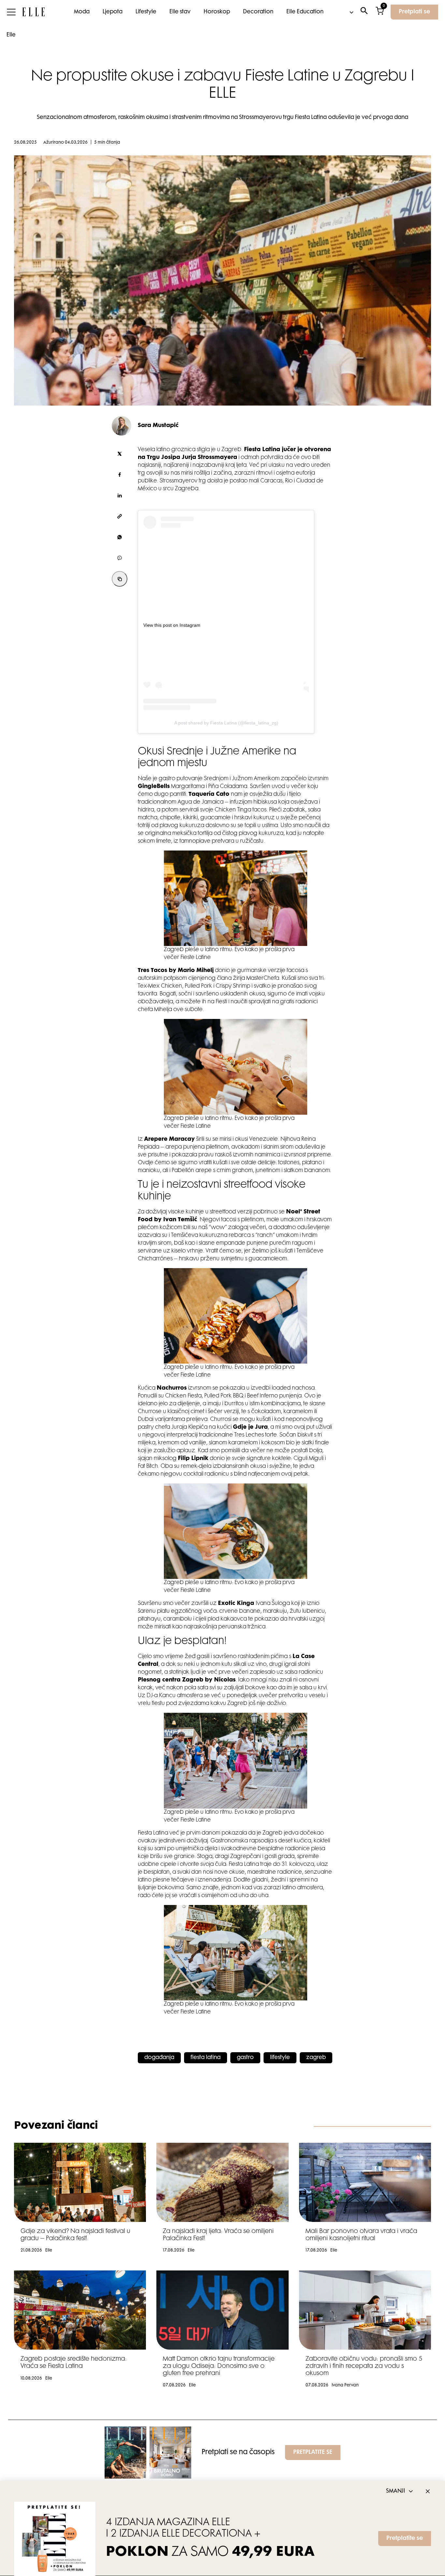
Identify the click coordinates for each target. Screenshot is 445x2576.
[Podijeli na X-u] (120, 454)
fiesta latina (206, 2058)
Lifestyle (146, 12)
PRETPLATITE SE (313, 2453)
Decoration (258, 12)
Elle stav (180, 12)
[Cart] (380, 12)
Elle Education (305, 12)
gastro (245, 2058)
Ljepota (113, 12)
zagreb (316, 2058)
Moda (82, 12)
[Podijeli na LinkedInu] (120, 495)
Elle (11, 35)
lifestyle (280, 2058)
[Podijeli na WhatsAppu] (120, 537)
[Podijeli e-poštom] (120, 516)
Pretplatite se (405, 2539)
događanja (159, 2058)
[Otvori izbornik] (11, 12)
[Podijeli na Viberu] (120, 558)
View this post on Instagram (172, 625)
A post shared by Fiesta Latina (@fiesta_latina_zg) (226, 723)
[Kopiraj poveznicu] (120, 579)
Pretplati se (414, 12)
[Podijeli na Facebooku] (120, 475)
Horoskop (217, 12)
